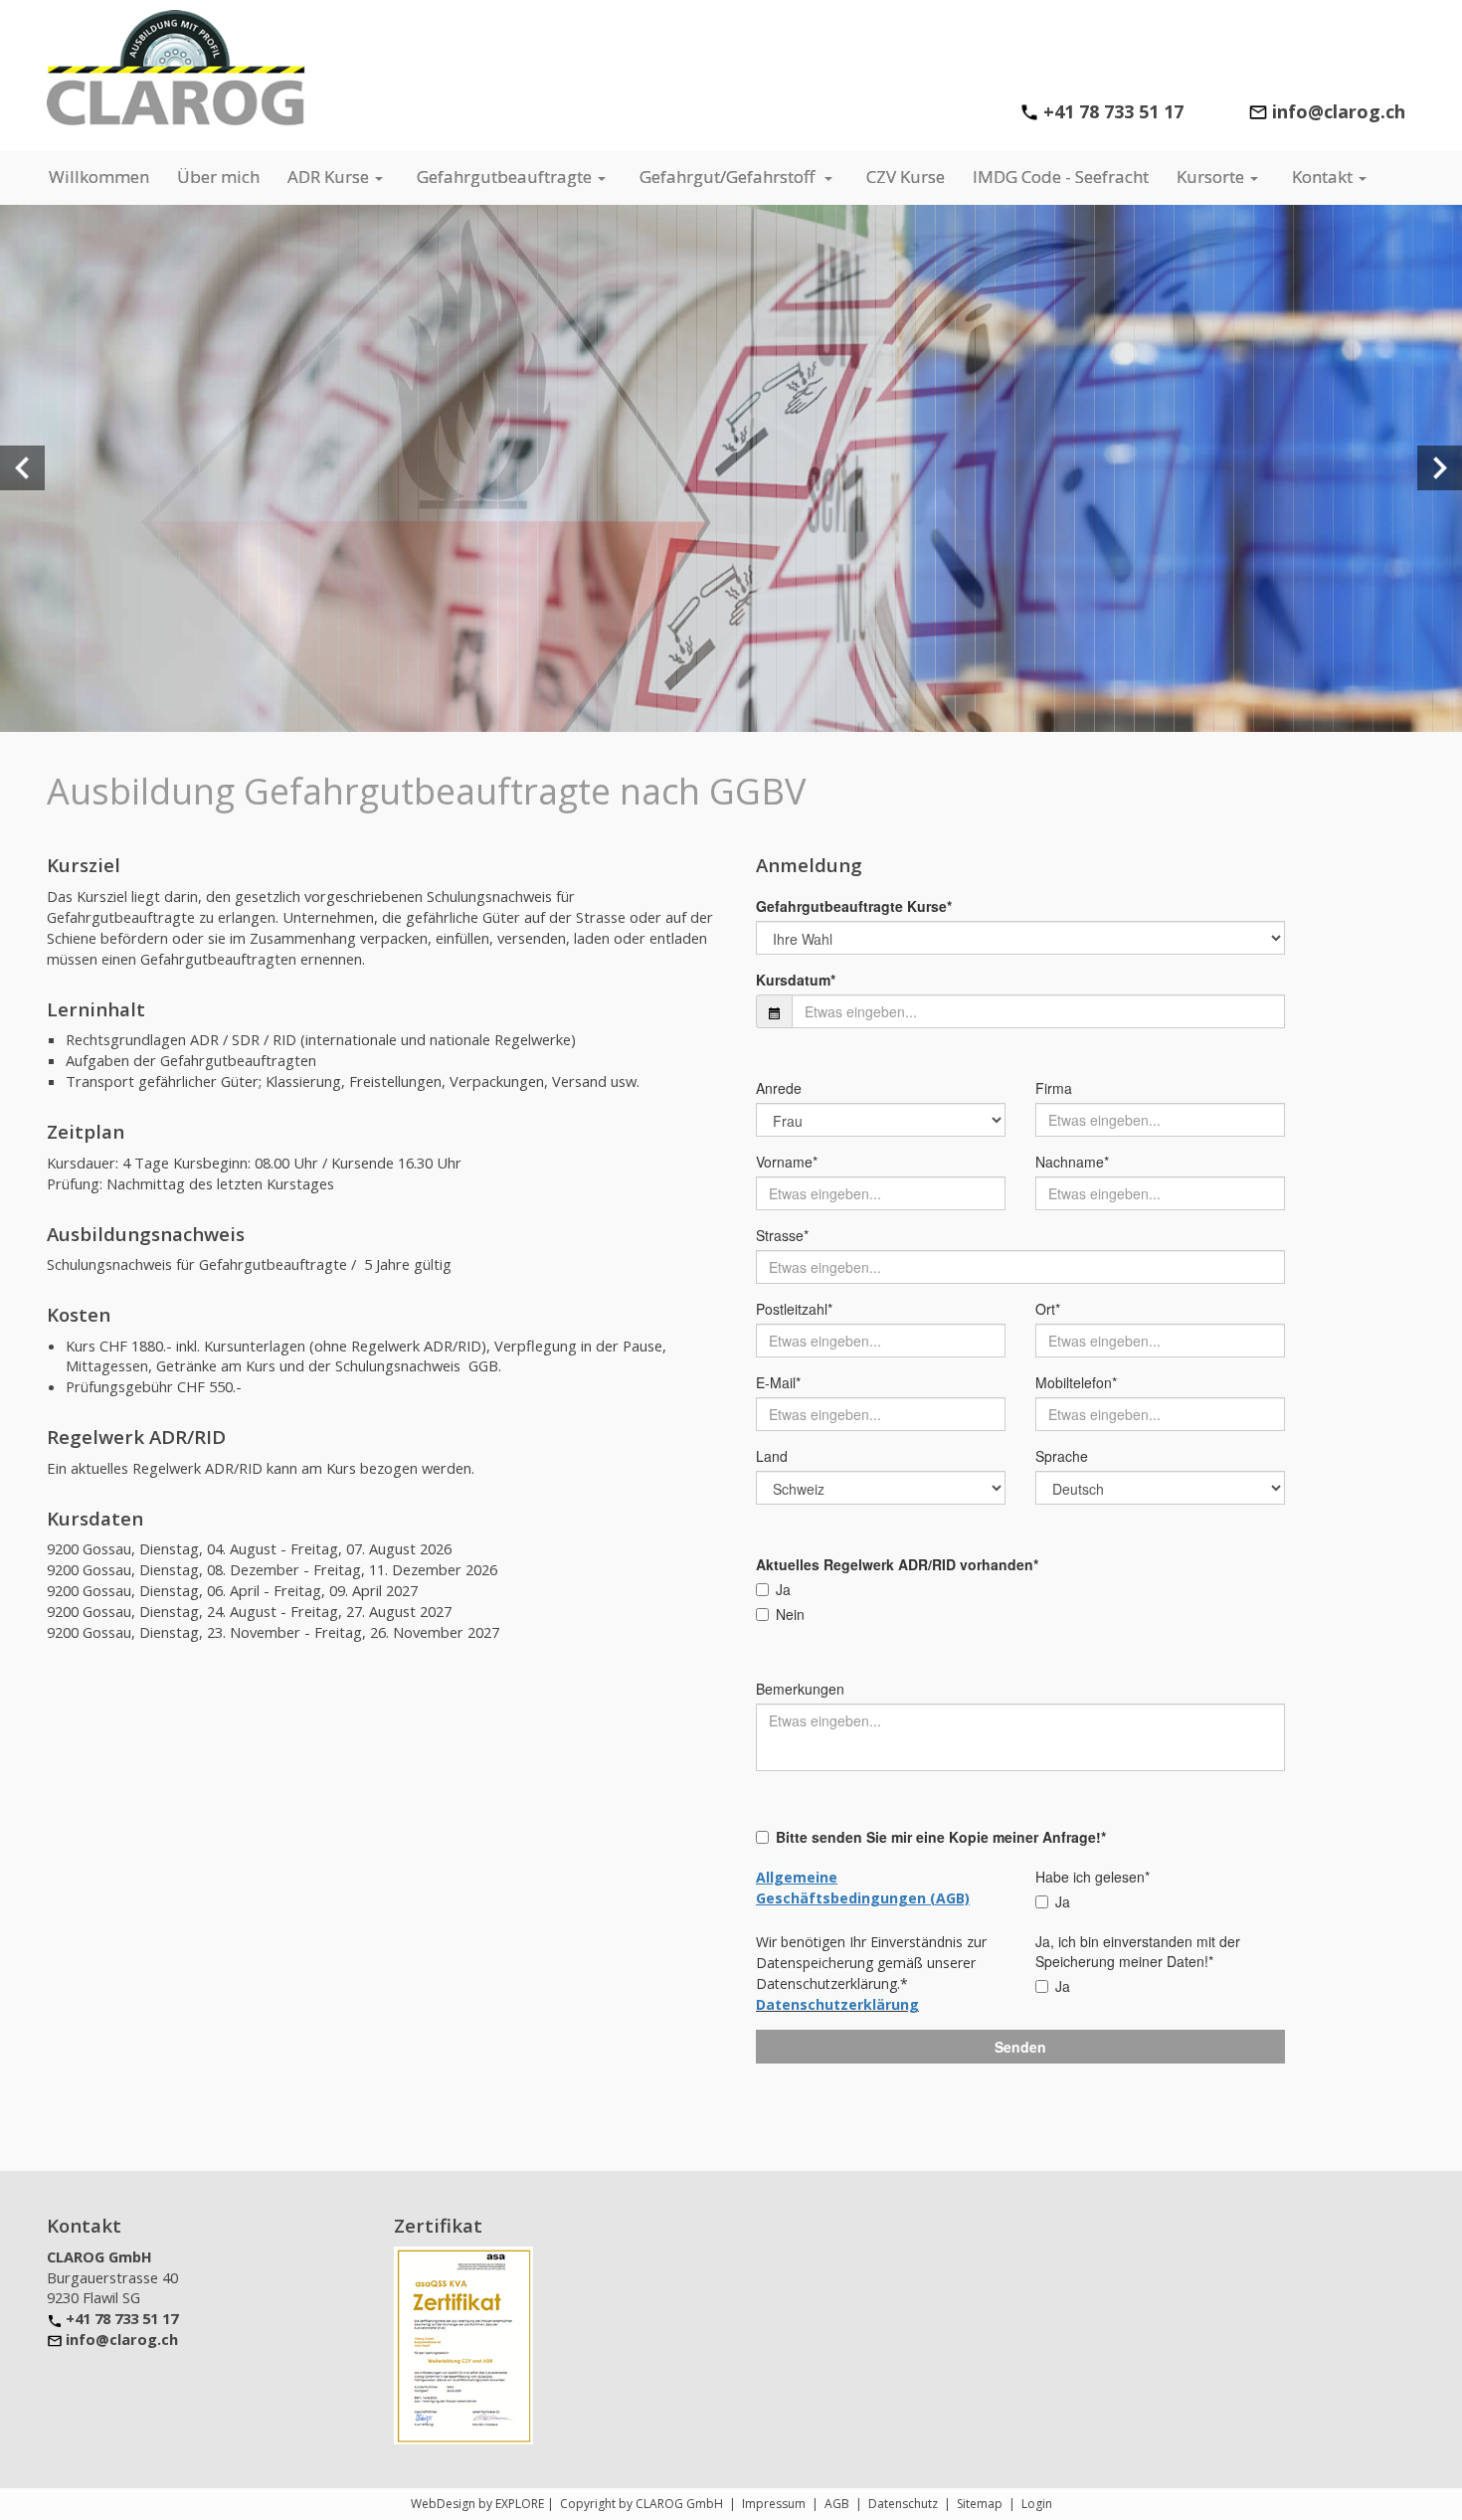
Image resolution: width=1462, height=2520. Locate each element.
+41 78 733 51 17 (1113, 111)
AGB (837, 2504)
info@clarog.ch (122, 2339)
